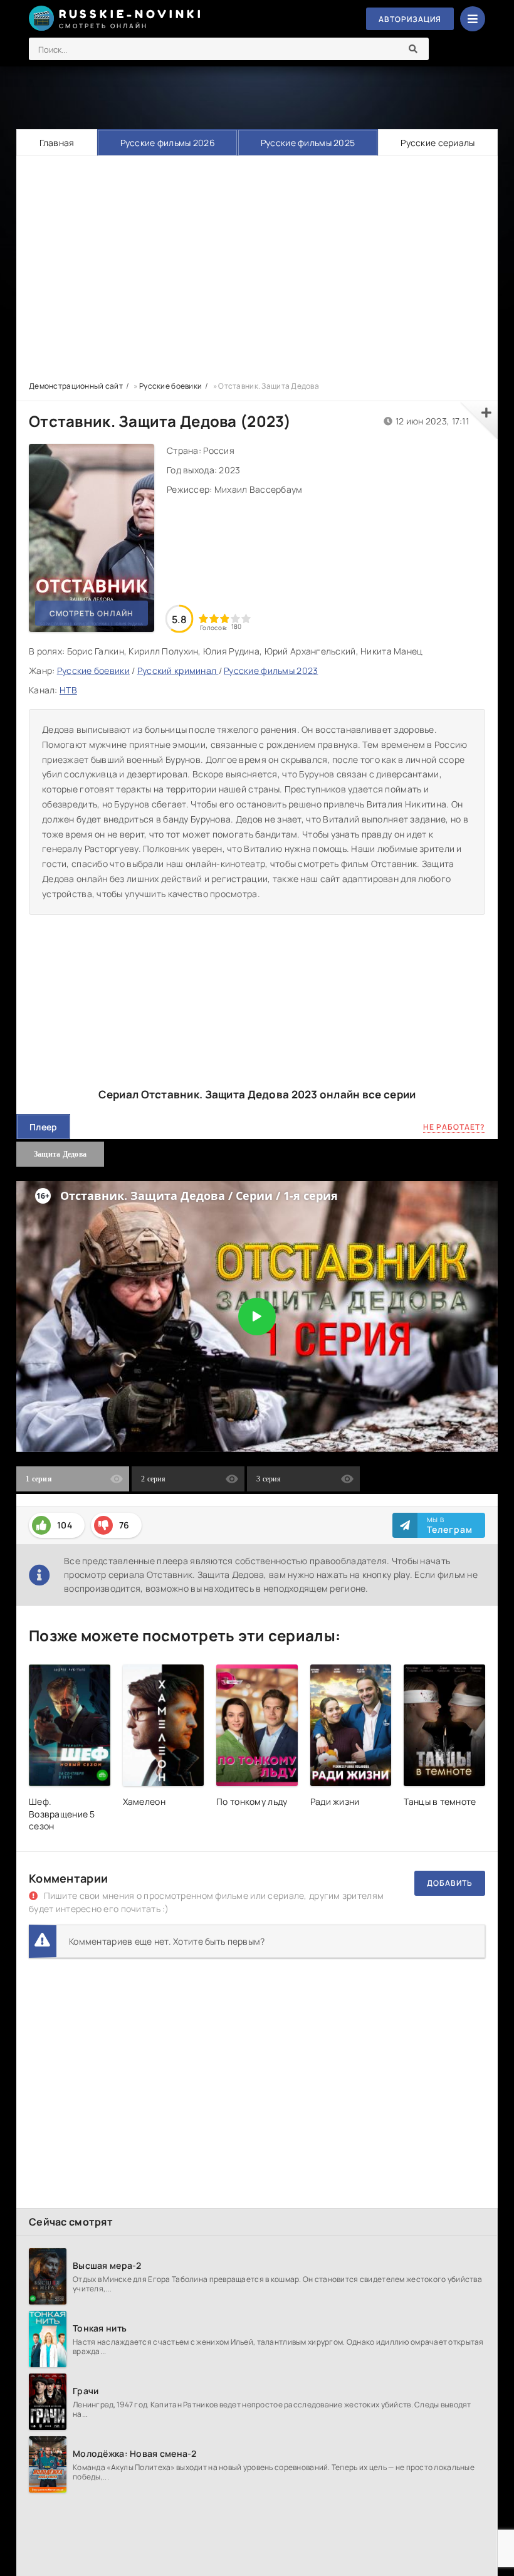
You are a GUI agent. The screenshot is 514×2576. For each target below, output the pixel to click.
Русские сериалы (438, 143)
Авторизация (410, 19)
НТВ (68, 690)
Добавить (450, 1883)
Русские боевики (93, 670)
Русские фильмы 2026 (168, 143)
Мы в (450, 1525)
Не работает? (454, 1127)
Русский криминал (178, 670)
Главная (57, 143)
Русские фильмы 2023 (271, 670)
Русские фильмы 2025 (308, 143)
